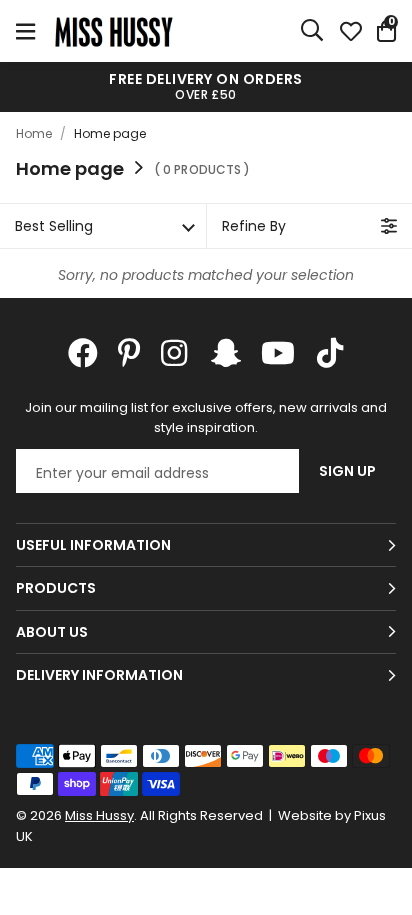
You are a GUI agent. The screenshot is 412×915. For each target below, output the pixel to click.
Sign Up (347, 471)
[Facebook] (83, 353)
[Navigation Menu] (25, 31)
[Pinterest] (129, 353)
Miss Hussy (114, 31)
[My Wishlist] (351, 31)
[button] (386, 31)
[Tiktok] (330, 353)
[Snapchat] (226, 353)
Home (34, 133)
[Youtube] (278, 353)
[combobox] (313, 31)
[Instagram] (176, 353)
